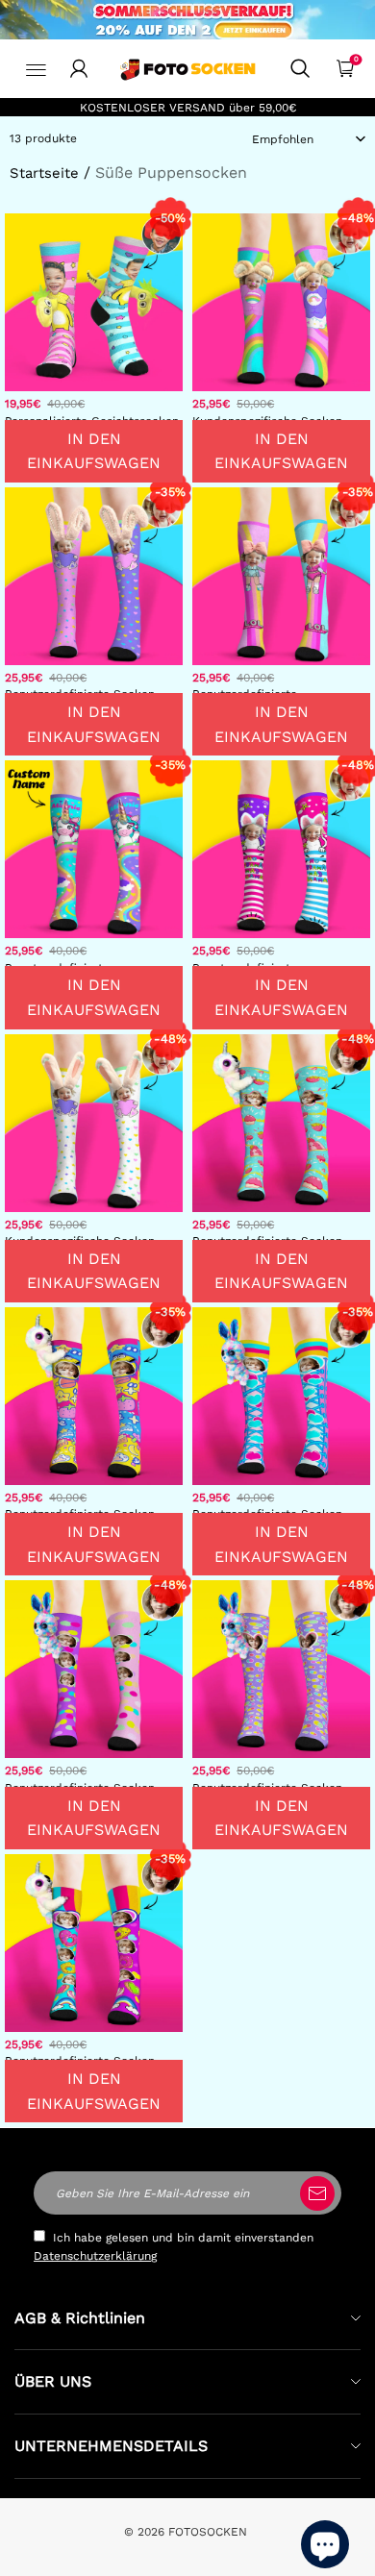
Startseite (44, 173)
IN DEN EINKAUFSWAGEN (94, 451)
